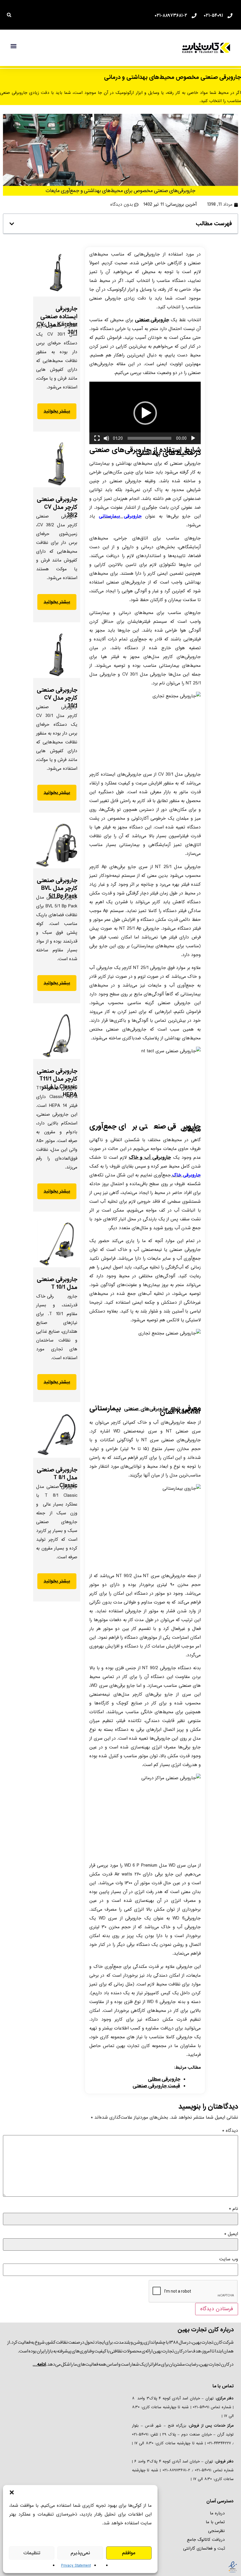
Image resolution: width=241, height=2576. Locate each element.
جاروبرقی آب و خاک (150, 1157)
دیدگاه (230, 2131)
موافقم (129, 2553)
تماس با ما (215, 2522)
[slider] (149, 438)
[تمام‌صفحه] (97, 438)
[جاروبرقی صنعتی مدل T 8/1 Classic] (57, 1434)
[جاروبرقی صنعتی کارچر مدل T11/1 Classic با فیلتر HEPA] (57, 1036)
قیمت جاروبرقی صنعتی (156, 2086)
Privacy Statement (76, 2566)
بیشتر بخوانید (57, 411)
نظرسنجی (216, 2531)
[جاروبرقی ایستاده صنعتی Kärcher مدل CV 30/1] (57, 273)
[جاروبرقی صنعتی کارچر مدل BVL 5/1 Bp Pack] (57, 845)
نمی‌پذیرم (80, 2553)
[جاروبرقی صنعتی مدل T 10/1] (57, 1244)
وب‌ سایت (229, 2259)
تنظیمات (32, 2553)
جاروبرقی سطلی (164, 2079)
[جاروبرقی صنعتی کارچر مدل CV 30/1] (57, 654)
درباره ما (217, 2513)
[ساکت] (106, 438)
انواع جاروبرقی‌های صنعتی (152, 1409)
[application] (145, 413)
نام (234, 2209)
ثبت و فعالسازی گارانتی (204, 2548)
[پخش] (193, 438)
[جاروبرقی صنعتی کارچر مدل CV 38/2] (57, 464)
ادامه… (39, 2364)
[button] (12, 2492)
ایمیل (231, 2234)
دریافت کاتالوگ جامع (206, 2540)
